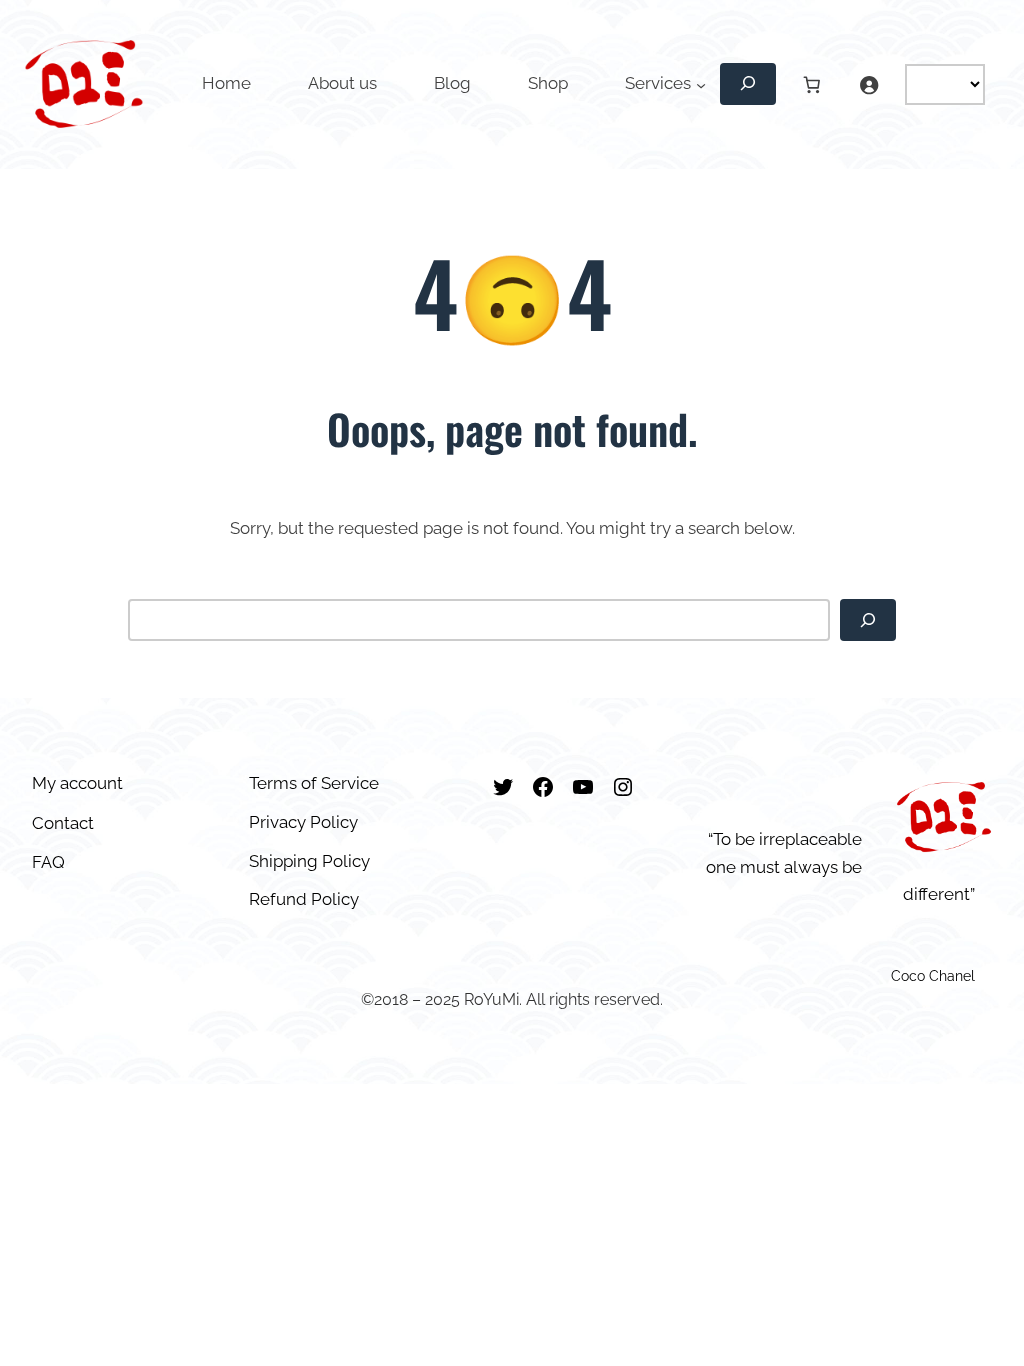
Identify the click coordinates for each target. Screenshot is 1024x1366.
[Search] (868, 620)
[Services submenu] (701, 84)
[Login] (869, 84)
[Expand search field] (748, 84)
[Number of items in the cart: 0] (812, 84)
